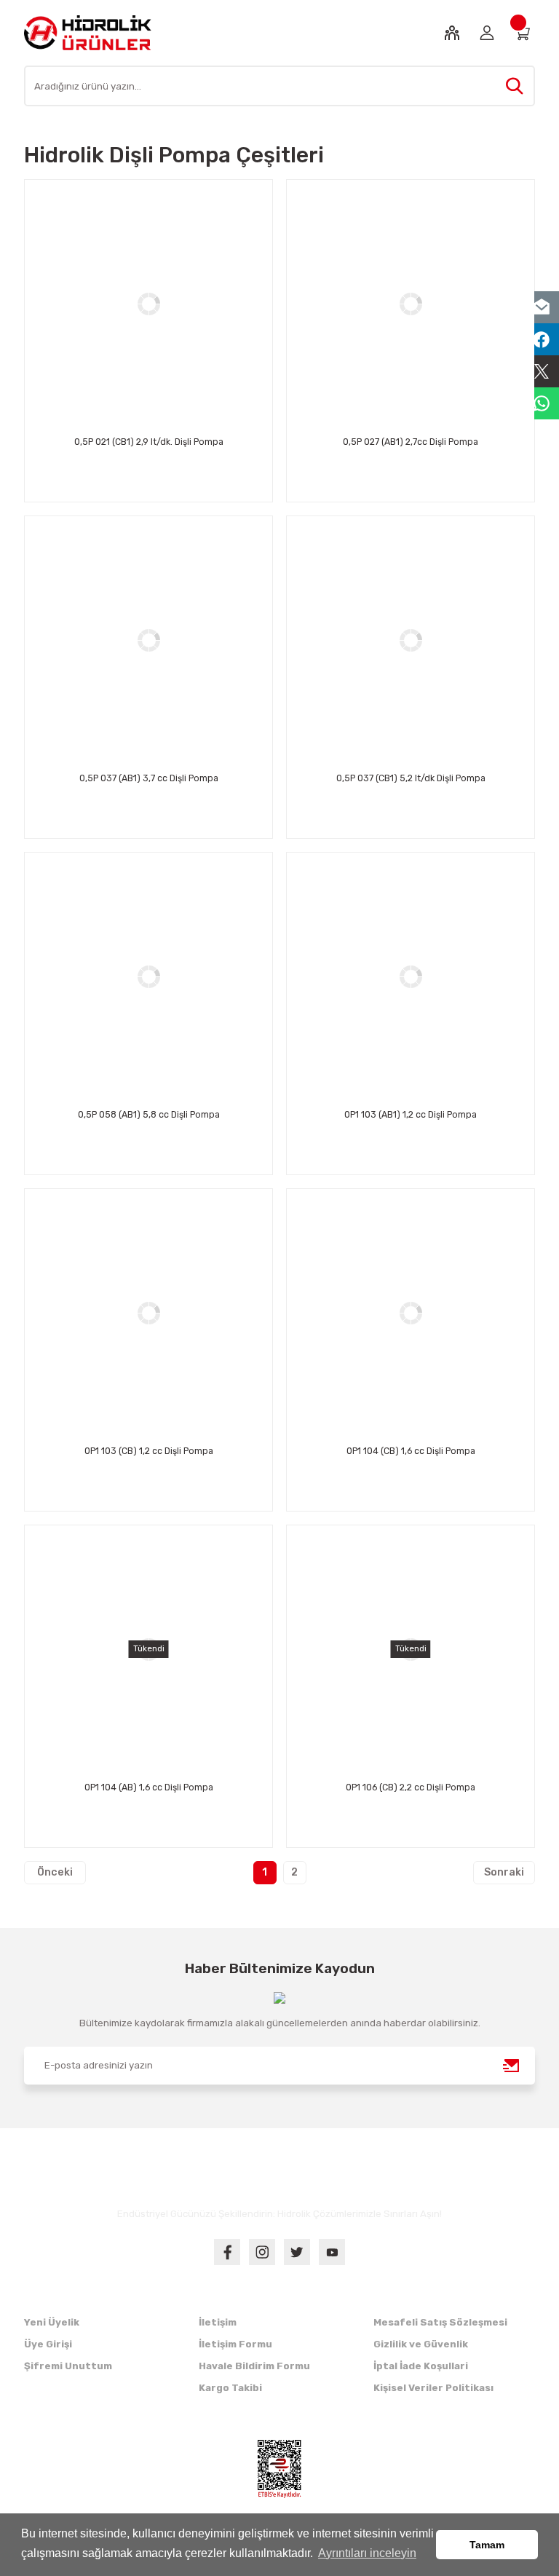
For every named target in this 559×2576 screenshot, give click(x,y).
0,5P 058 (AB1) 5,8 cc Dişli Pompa (149, 1114)
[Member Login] (487, 33)
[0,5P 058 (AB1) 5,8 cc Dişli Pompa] (148, 976)
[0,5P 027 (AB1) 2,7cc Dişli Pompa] (411, 304)
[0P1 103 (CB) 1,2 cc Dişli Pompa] (148, 1313)
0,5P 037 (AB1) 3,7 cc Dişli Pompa (149, 778)
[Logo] (88, 32)
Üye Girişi (48, 2344)
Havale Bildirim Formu (254, 2366)
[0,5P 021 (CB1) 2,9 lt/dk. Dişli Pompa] (148, 304)
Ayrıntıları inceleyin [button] (367, 2553)
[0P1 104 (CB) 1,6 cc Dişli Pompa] (411, 1313)
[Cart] (522, 33)
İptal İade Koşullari (421, 2366)
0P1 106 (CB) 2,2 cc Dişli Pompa (411, 1787)
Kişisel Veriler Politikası (433, 2388)
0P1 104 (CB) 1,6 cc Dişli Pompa (411, 1451)
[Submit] (512, 2066)
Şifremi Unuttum (68, 2366)
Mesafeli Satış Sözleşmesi (440, 2322)
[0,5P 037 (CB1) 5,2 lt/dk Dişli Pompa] (411, 640)
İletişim (218, 2322)
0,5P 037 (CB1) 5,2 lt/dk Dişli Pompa (411, 778)
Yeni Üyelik (52, 2322)
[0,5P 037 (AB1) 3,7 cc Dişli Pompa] (148, 640)
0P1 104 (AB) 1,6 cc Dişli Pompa (149, 1787)
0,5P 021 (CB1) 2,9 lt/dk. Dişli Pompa (149, 442)
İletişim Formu (235, 2344)
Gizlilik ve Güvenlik (421, 2344)
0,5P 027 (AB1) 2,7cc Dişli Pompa (411, 442)
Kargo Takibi (230, 2388)
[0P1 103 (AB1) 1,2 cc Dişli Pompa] (411, 976)
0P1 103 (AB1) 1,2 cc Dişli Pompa (411, 1114)
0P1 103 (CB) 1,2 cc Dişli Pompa (149, 1451)
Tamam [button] (487, 2545)
